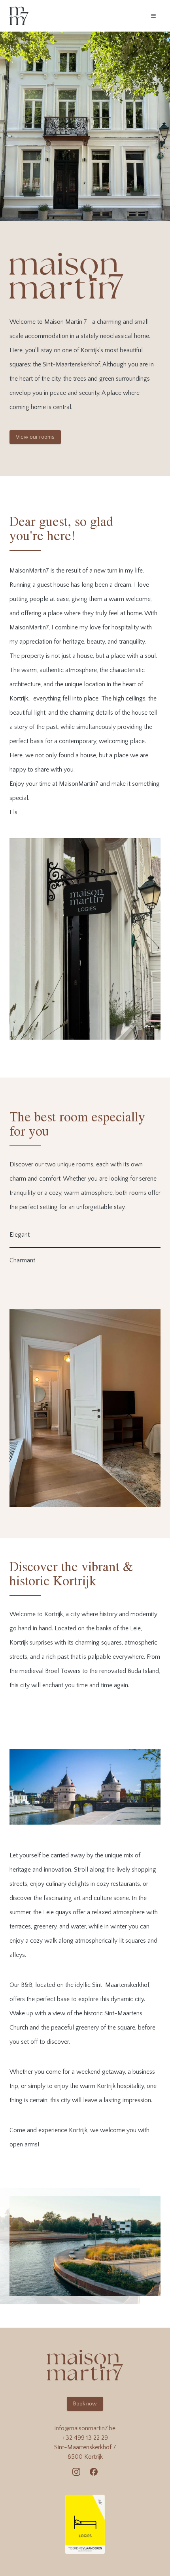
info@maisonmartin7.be (85, 2428)
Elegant (20, 1235)
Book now (85, 2404)
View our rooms (35, 437)
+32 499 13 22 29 (85, 2438)
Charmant (22, 1260)
